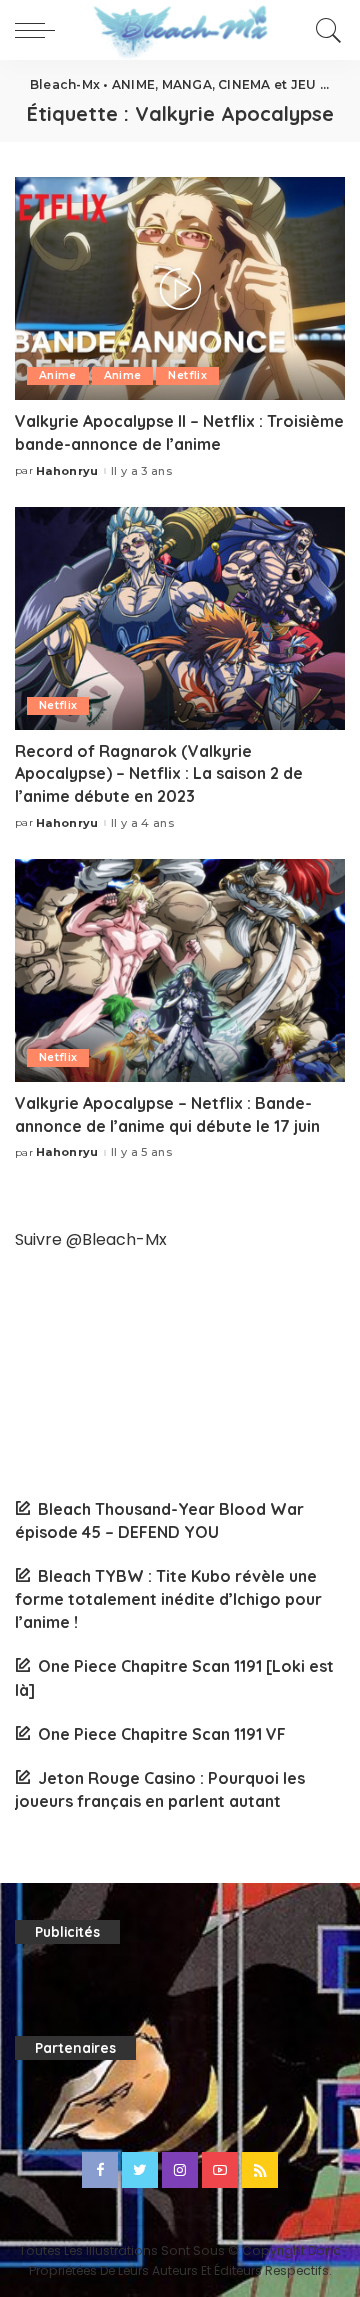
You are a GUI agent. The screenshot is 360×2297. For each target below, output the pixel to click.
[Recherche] (325, 30)
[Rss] (260, 2170)
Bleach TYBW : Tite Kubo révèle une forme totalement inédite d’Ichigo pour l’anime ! (168, 1599)
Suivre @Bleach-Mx (91, 1239)
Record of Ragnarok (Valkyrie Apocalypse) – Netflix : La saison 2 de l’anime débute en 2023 (159, 773)
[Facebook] (100, 2170)
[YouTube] (220, 2170)
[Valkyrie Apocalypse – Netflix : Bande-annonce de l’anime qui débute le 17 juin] (180, 970)
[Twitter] (140, 2170)
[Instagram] (180, 2170)
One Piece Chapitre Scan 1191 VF (162, 1734)
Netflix (187, 375)
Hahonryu (67, 471)
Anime (58, 375)
